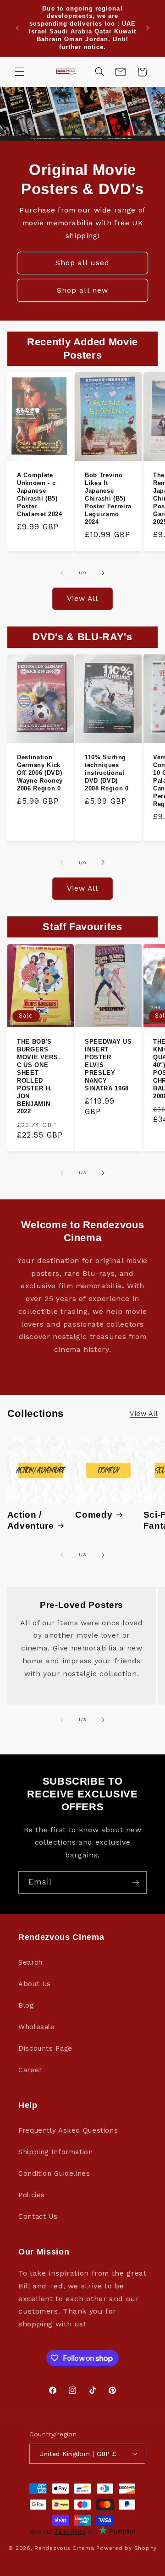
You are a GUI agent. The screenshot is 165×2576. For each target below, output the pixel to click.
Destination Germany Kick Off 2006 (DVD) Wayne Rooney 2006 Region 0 (40, 773)
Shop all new (82, 290)
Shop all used (83, 263)
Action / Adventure (31, 1520)
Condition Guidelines (54, 2173)
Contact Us (38, 2217)
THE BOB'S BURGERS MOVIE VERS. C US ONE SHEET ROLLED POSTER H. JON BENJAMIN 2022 (38, 1076)
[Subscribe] (136, 1882)
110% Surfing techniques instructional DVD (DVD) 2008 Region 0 (107, 773)
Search (30, 1962)
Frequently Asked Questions (68, 2130)
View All (82, 598)
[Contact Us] (121, 72)
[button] (19, 72)
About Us (35, 1984)
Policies (32, 2195)
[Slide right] (103, 573)
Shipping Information (56, 2152)
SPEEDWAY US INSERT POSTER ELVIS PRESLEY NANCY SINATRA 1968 (108, 1065)
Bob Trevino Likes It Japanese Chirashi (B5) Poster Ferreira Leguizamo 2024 (108, 498)
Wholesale (37, 2027)
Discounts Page (45, 2048)
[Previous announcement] (17, 28)
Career (30, 2070)
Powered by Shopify (126, 2548)
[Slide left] (62, 573)
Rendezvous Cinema (64, 2548)
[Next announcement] (148, 28)
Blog (26, 2005)
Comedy (94, 1515)
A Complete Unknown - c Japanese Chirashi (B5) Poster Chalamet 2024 (40, 495)
